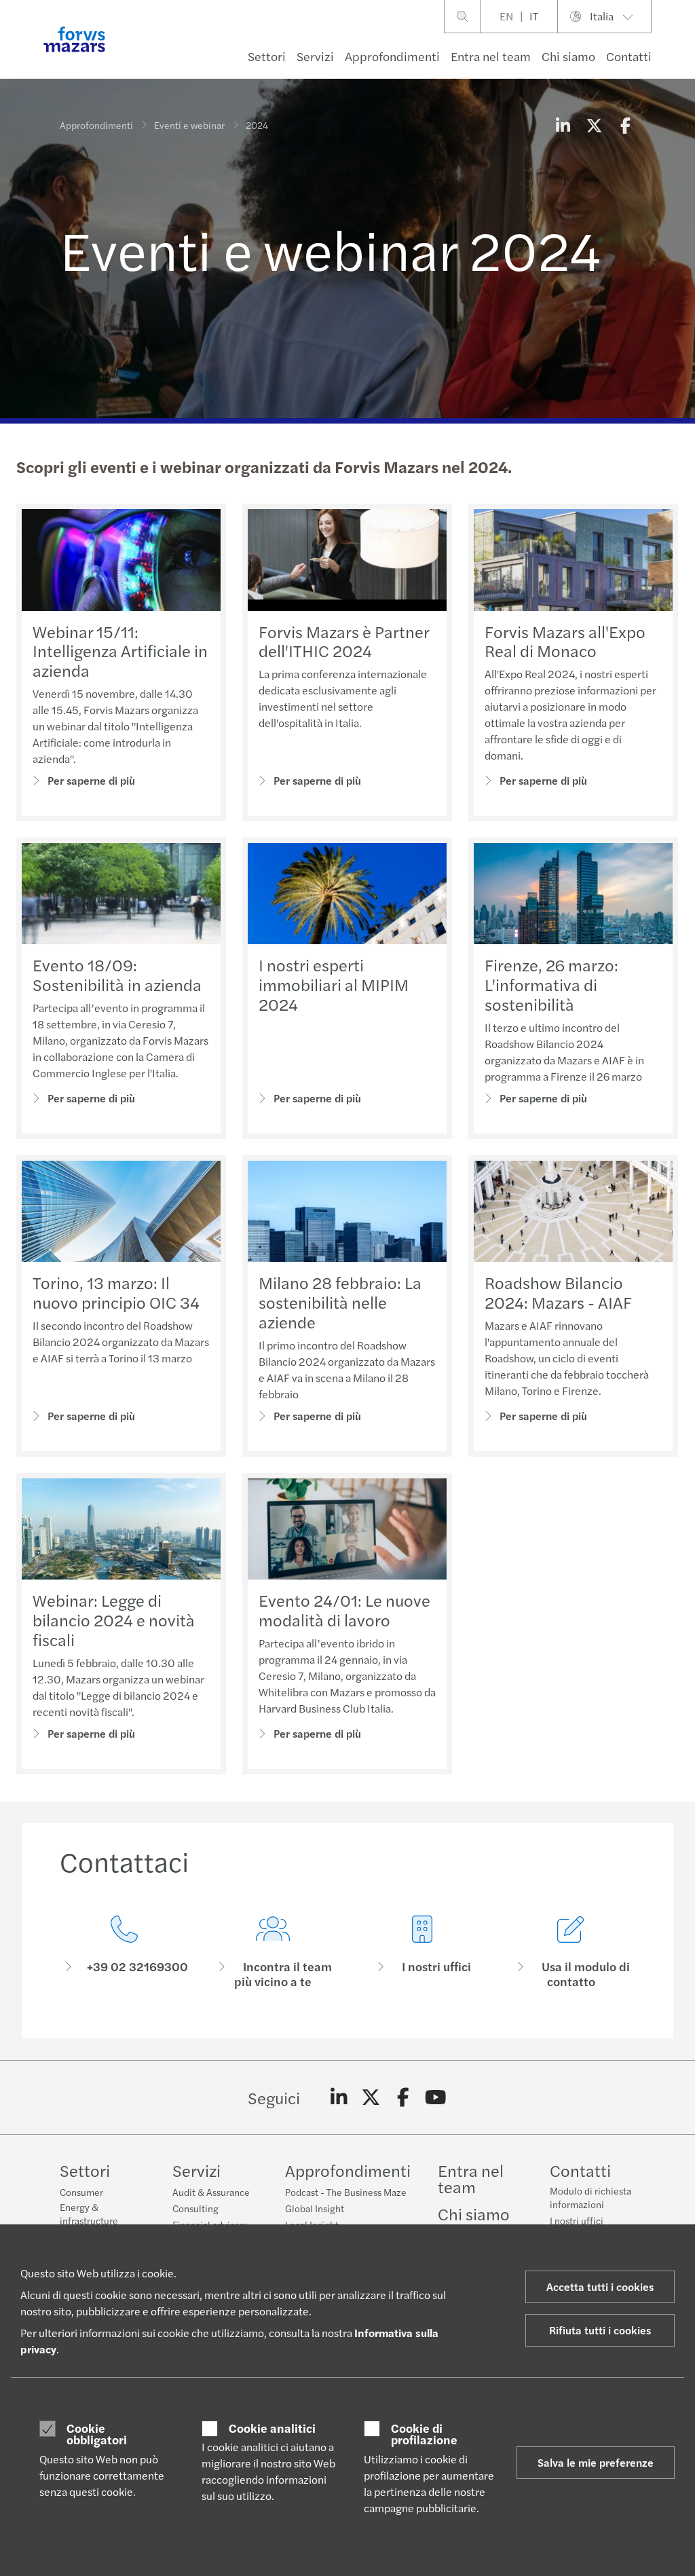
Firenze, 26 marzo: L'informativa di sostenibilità (551, 984)
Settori (267, 56)
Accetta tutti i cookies (600, 2286)
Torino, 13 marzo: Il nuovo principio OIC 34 (116, 1292)
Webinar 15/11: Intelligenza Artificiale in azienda (120, 651)
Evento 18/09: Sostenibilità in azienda (117, 974)
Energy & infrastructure (89, 2214)
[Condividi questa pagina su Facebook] (625, 125)
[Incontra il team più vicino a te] (274, 1953)
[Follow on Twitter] (371, 2097)
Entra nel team (491, 56)
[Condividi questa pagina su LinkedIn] (563, 125)
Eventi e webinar (189, 125)
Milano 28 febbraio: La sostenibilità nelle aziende (340, 1302)
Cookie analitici (272, 2428)
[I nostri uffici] (422, 1953)
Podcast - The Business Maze (346, 2192)
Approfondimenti (392, 56)
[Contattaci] (124, 1953)
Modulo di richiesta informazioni (590, 2197)
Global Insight (315, 2208)
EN (506, 16)
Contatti (629, 56)
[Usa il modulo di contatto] (571, 1953)
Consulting (195, 2208)
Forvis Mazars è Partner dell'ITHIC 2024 (344, 641)
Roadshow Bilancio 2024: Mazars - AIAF (558, 1292)
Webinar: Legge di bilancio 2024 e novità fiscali (114, 1620)
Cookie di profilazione (424, 2434)
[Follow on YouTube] (435, 2097)
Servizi (315, 56)
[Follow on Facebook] (403, 2097)
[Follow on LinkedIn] (339, 2097)
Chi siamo (568, 56)
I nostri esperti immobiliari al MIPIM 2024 (334, 984)
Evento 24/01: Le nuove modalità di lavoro (344, 1610)
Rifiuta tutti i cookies (600, 2330)
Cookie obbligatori (97, 2434)
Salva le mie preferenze (596, 2462)
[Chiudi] (680, 52)
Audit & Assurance (211, 2192)
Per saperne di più (91, 780)
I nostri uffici (577, 2220)
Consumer (81, 2192)
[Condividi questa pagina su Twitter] (594, 125)
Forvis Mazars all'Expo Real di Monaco (565, 641)
